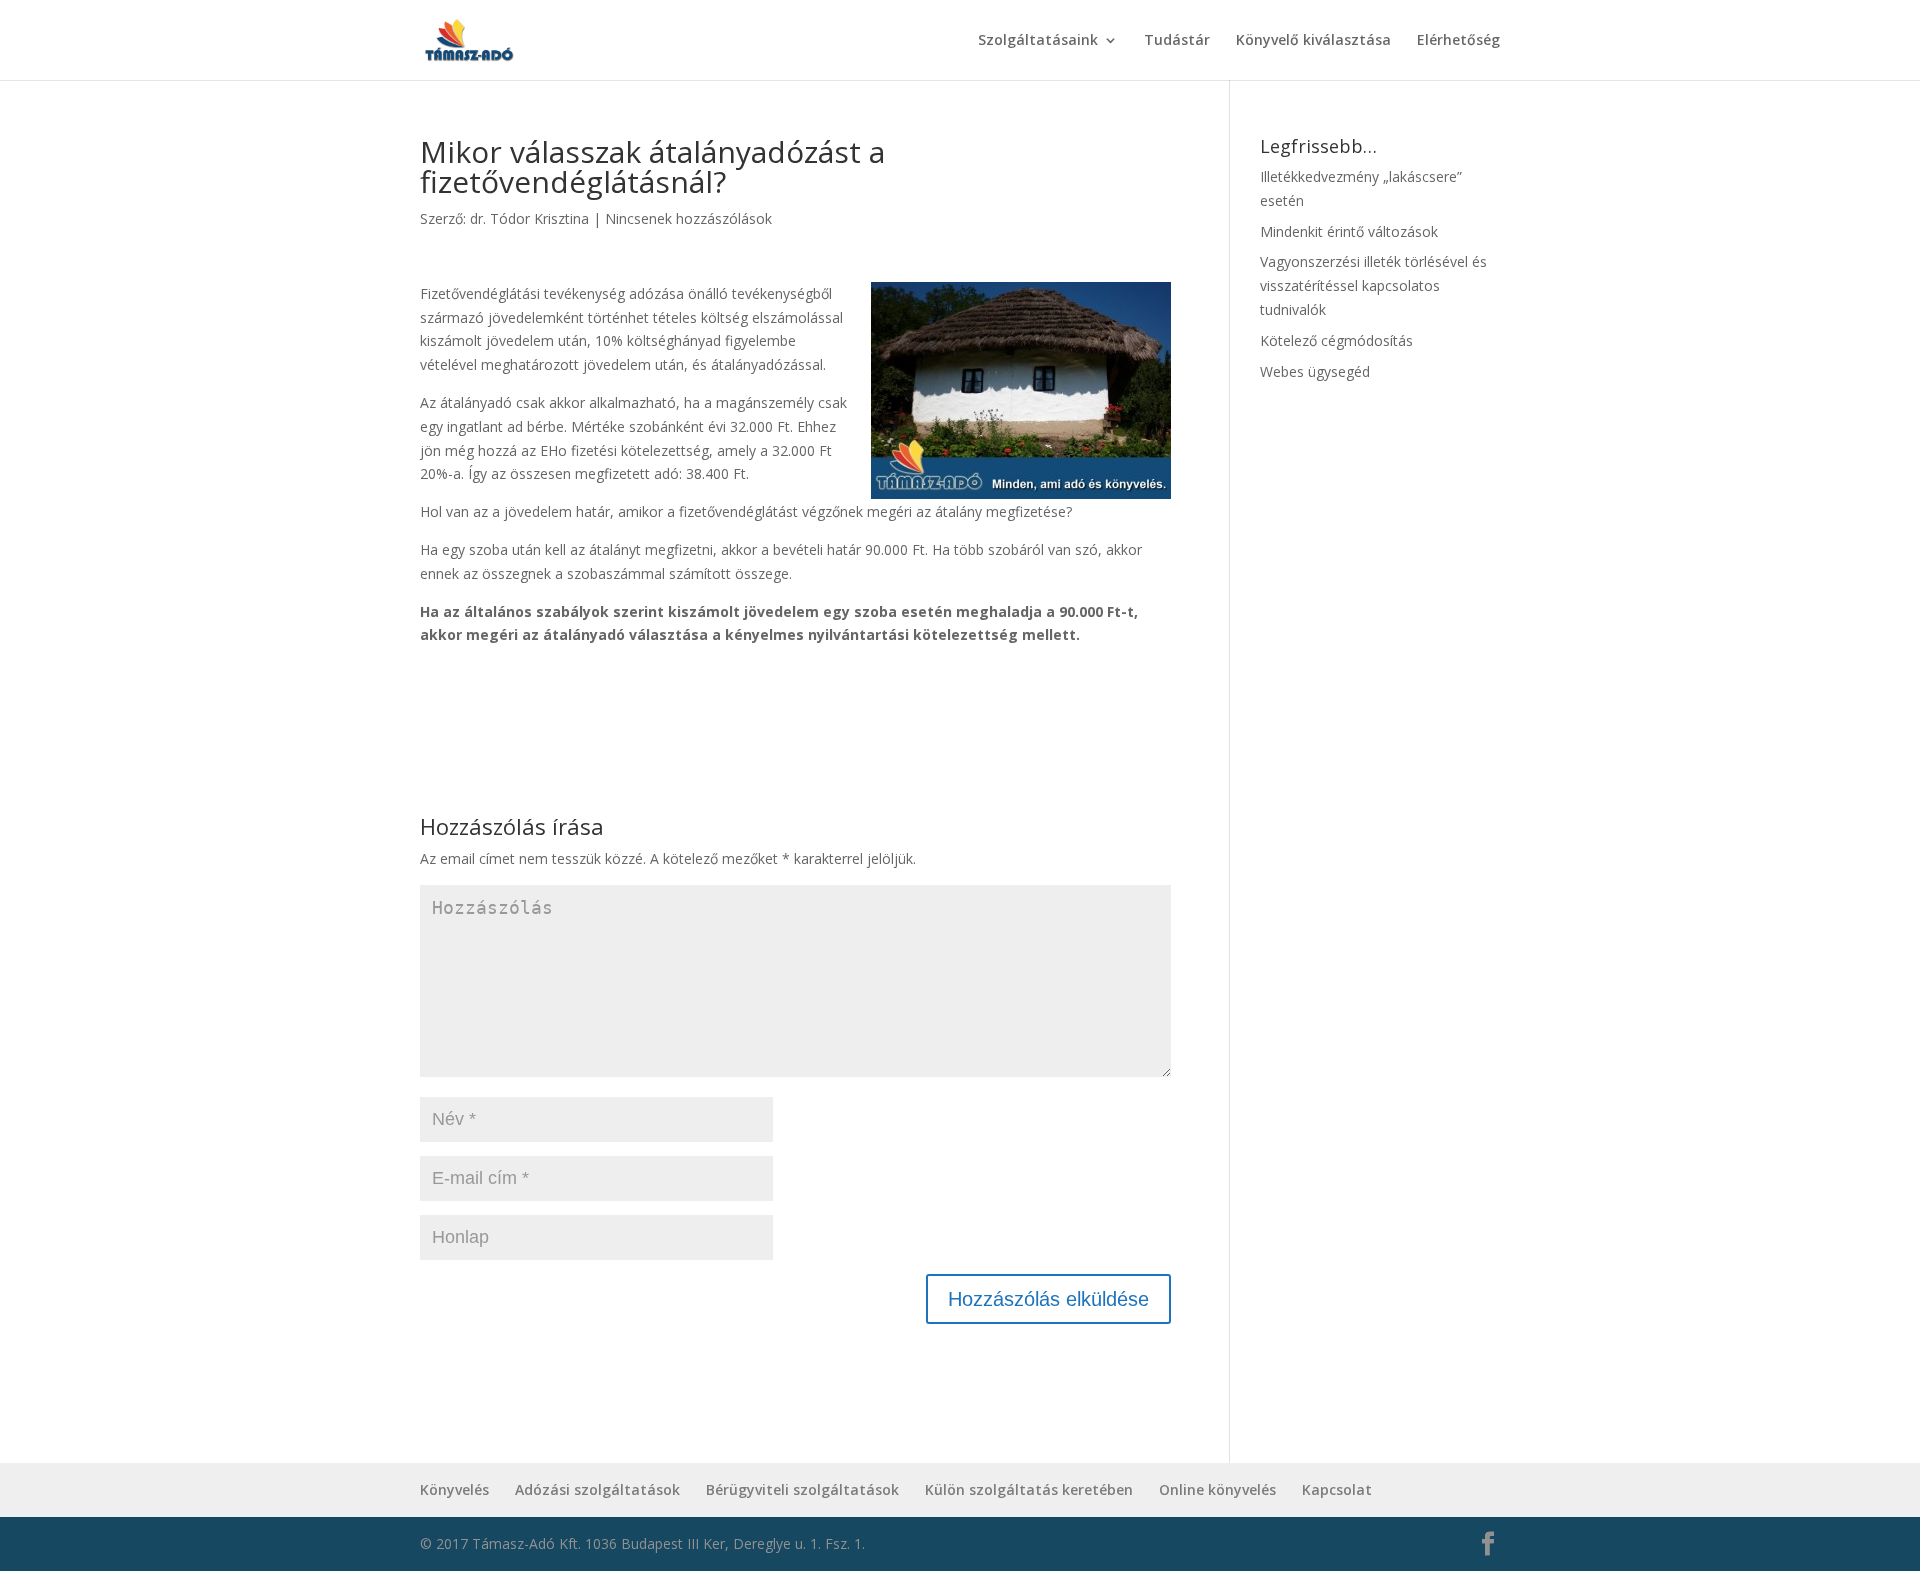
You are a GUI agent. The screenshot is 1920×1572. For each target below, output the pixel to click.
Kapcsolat (1337, 1489)
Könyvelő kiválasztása (1313, 41)
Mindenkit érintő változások (1349, 231)
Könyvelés (454, 1489)
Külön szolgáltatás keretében (1029, 1489)
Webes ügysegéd (1315, 371)
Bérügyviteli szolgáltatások (802, 1489)
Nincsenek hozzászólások (688, 218)
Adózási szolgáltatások (597, 1489)
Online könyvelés (1217, 1489)
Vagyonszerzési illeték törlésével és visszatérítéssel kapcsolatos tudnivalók (1373, 285)
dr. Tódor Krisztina (529, 218)
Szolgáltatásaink (1038, 41)
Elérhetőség (1458, 41)
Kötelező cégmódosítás (1336, 340)
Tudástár (1177, 41)
